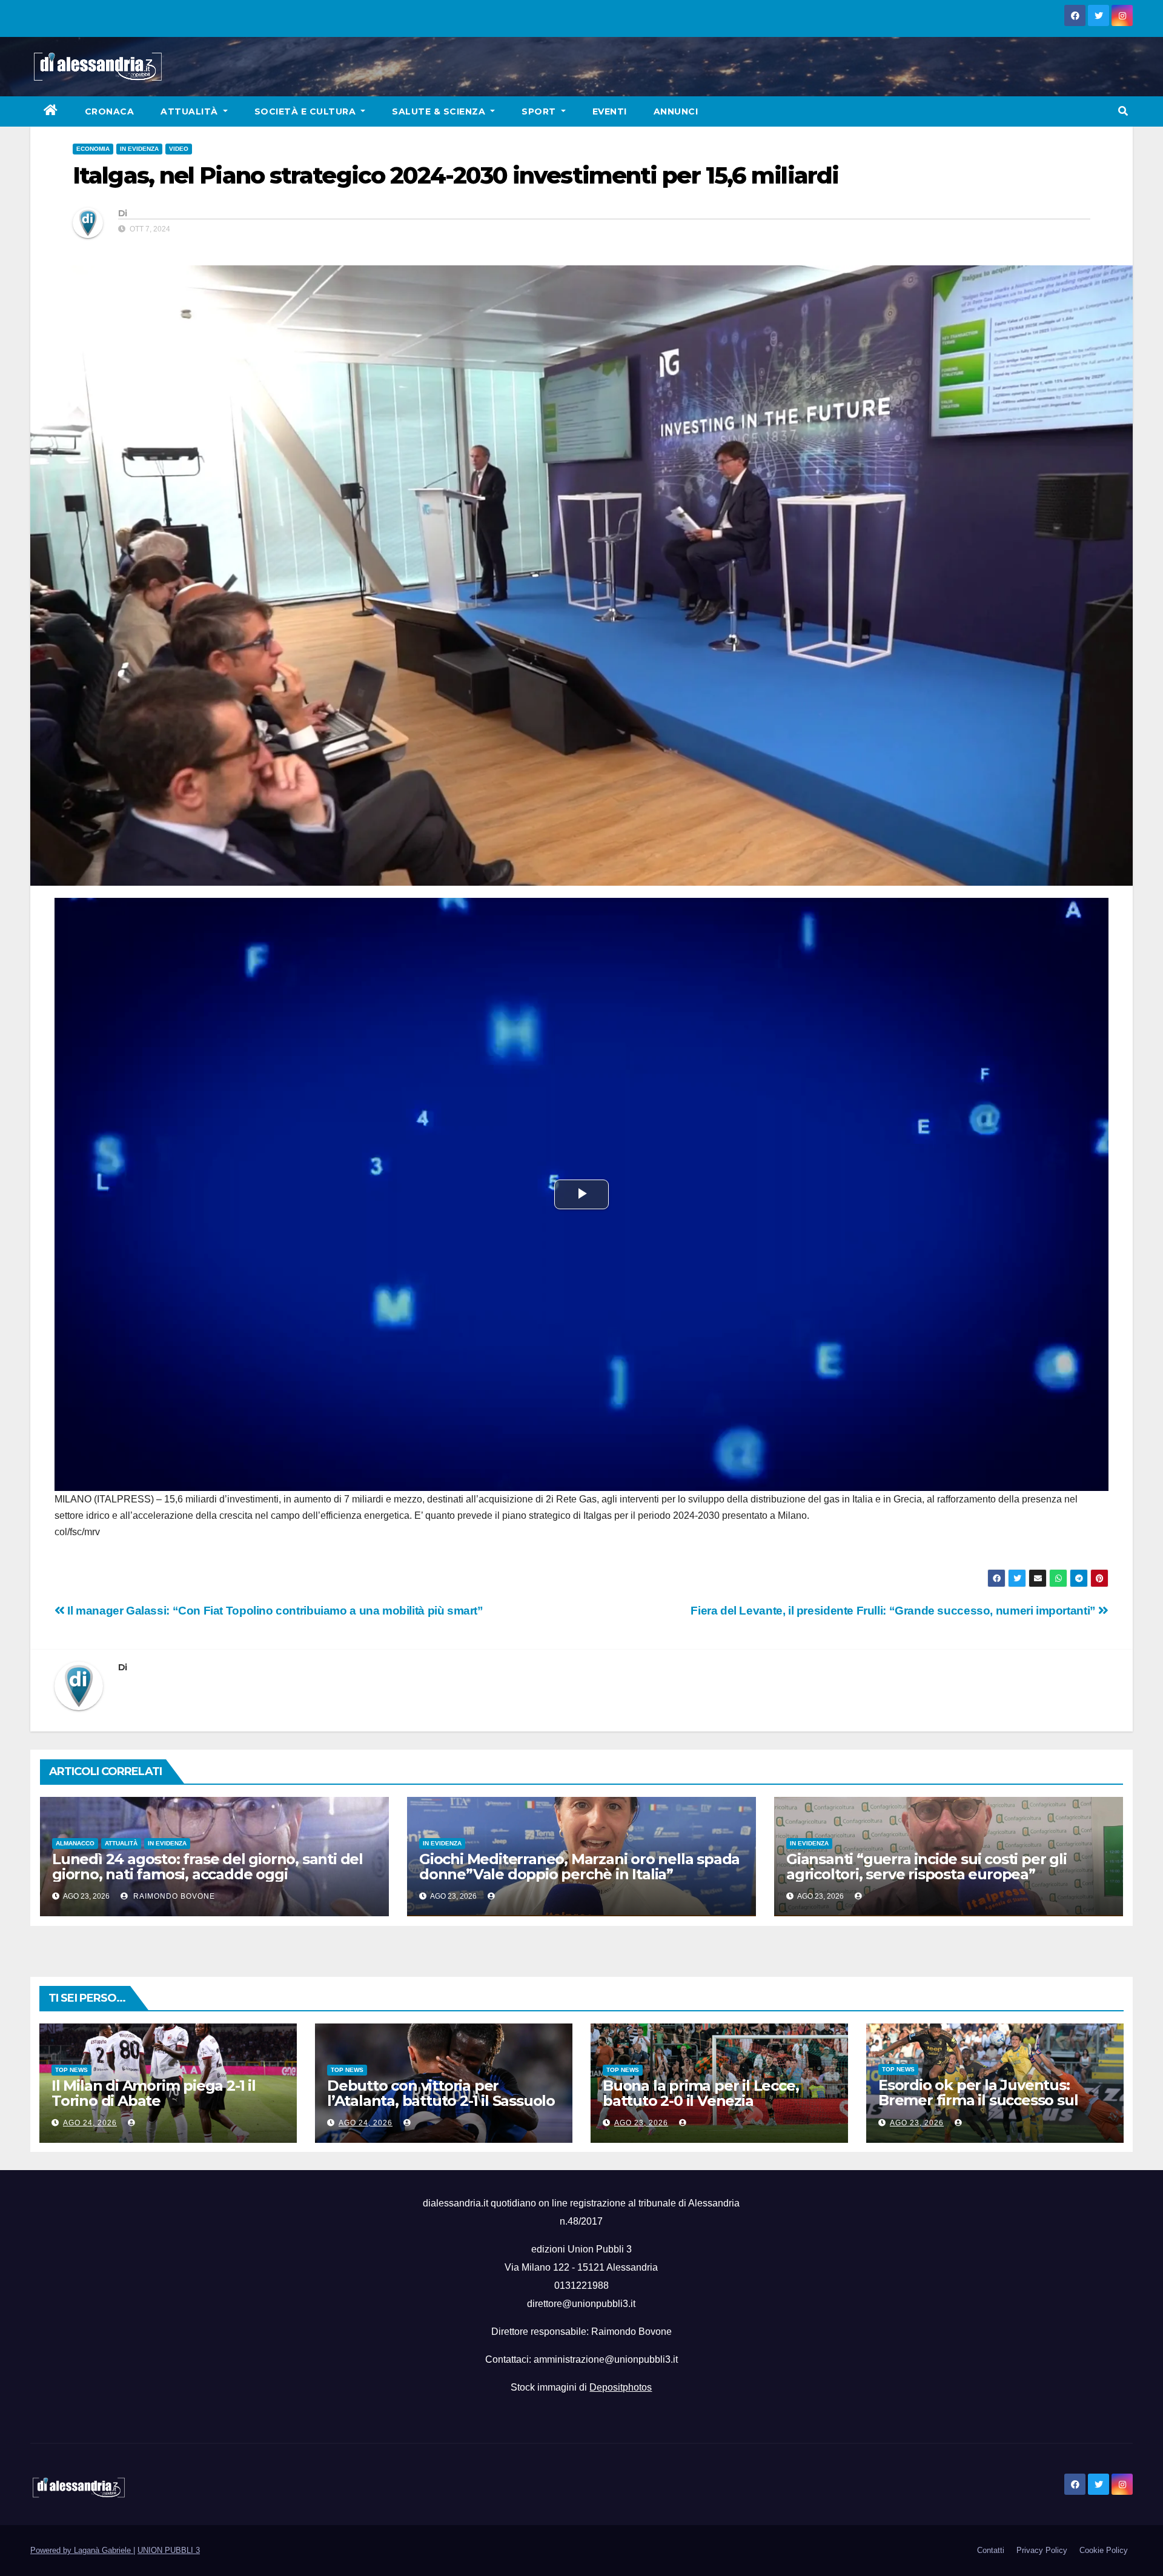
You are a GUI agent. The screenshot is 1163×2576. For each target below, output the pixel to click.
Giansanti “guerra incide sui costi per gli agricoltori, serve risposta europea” (926, 1867)
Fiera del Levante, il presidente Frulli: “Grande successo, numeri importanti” (894, 1611)
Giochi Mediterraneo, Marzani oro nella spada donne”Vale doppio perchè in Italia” (579, 1867)
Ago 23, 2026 (641, 2123)
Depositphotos (621, 2387)
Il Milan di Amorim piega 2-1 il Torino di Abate (154, 2093)
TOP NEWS (71, 2070)
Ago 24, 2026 (90, 2123)
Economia (93, 149)
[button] (1123, 111)
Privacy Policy (1042, 2550)
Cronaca (110, 111)
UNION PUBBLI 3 (169, 2550)
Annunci (676, 111)
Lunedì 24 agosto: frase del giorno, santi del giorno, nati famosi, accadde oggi (207, 1867)
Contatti (991, 2550)
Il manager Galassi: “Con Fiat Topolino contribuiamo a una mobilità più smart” (274, 1611)
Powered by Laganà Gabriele (82, 2550)
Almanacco (75, 1843)
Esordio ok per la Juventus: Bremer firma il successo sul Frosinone (978, 2100)
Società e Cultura (306, 111)
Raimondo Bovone (173, 1896)
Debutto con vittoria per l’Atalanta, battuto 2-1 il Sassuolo (441, 2093)
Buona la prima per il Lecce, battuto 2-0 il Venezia (701, 2093)
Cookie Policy (1104, 2550)
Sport (540, 111)
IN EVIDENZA (139, 149)
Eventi (610, 111)
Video (179, 149)
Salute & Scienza (440, 111)
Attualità (191, 111)
